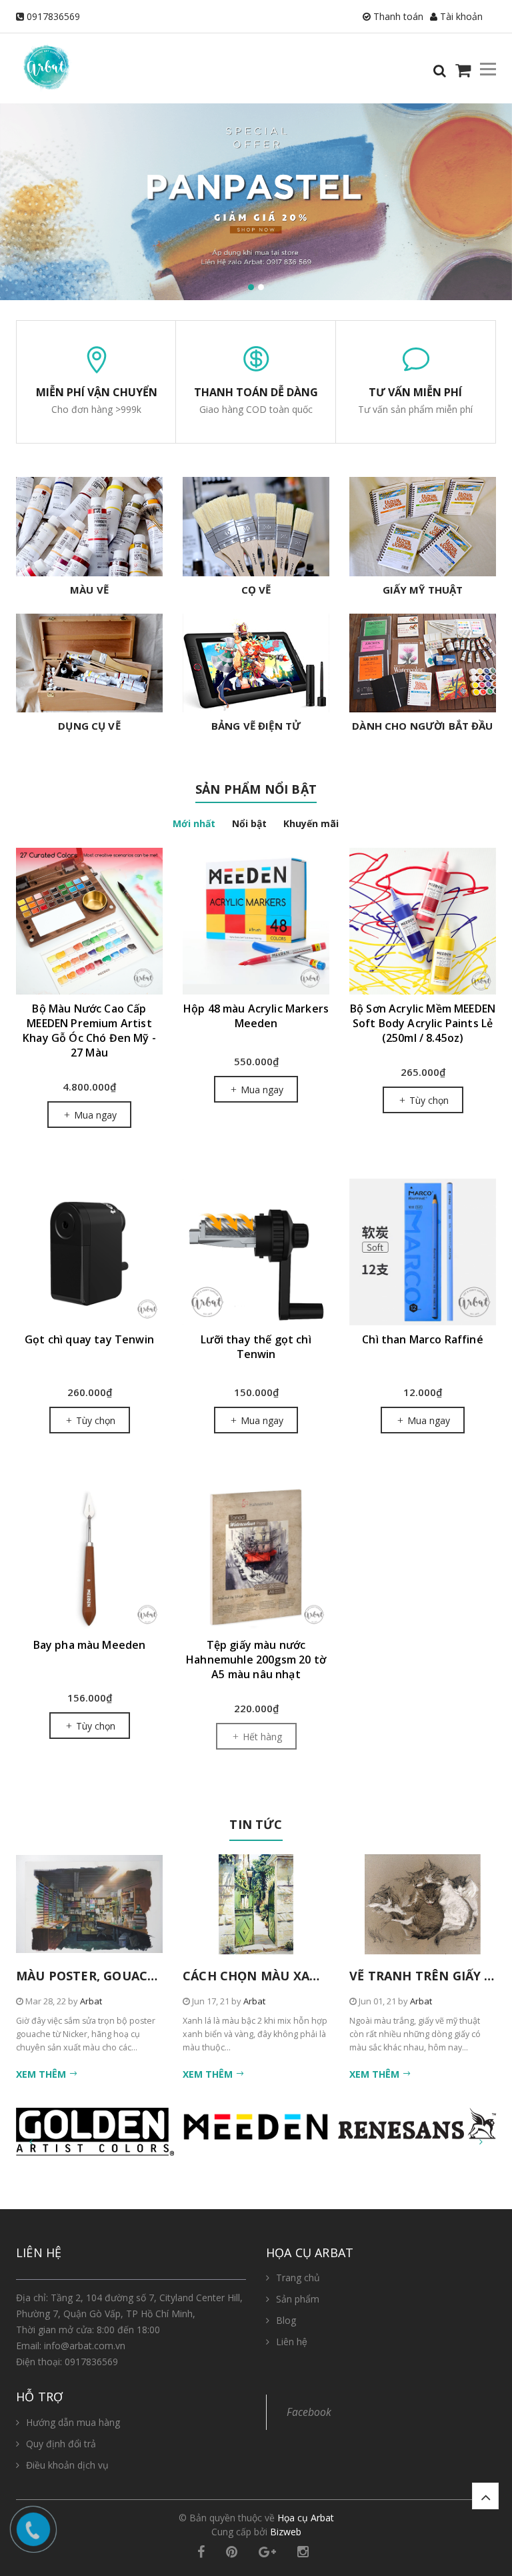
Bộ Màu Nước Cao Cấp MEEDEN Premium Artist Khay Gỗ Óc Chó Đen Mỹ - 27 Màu (89, 1031)
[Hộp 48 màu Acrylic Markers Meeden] (256, 921)
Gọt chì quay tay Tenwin (89, 1339)
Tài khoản (460, 16)
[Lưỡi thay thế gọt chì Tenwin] (256, 1252)
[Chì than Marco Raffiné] (423, 1252)
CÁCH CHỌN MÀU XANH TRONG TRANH (303, 1976)
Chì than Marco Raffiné (423, 1339)
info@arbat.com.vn (85, 2346)
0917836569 (53, 16)
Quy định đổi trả (61, 2444)
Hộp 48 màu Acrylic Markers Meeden (256, 1016)
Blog (286, 2320)
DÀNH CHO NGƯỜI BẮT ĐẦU (422, 726)
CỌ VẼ (256, 590)
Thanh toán (397, 16)
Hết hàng (261, 1737)
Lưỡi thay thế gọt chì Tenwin (256, 1347)
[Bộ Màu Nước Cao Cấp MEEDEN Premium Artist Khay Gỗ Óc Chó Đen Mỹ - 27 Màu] (89, 921)
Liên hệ (292, 2342)
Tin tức (256, 1824)
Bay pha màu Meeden (90, 1645)
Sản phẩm (298, 2299)
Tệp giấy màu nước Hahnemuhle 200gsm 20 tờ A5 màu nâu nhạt (256, 1660)
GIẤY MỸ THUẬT (423, 590)
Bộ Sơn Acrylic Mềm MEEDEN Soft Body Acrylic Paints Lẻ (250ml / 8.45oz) (423, 1023)
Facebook (309, 2412)
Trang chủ (298, 2278)
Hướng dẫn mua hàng (73, 2422)
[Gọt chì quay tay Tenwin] (89, 1252)
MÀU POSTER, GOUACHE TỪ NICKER (126, 1976)
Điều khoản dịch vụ (67, 2465)
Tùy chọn (428, 1100)
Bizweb (286, 2532)
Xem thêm (42, 2074)
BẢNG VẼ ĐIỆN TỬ (256, 726)
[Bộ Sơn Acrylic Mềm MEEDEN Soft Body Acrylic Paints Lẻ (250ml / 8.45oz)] (423, 921)
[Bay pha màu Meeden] (89, 1557)
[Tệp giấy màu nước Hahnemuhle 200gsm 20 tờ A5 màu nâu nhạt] (256, 1557)
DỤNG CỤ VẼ (89, 726)
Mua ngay (94, 1115)
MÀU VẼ (89, 590)
